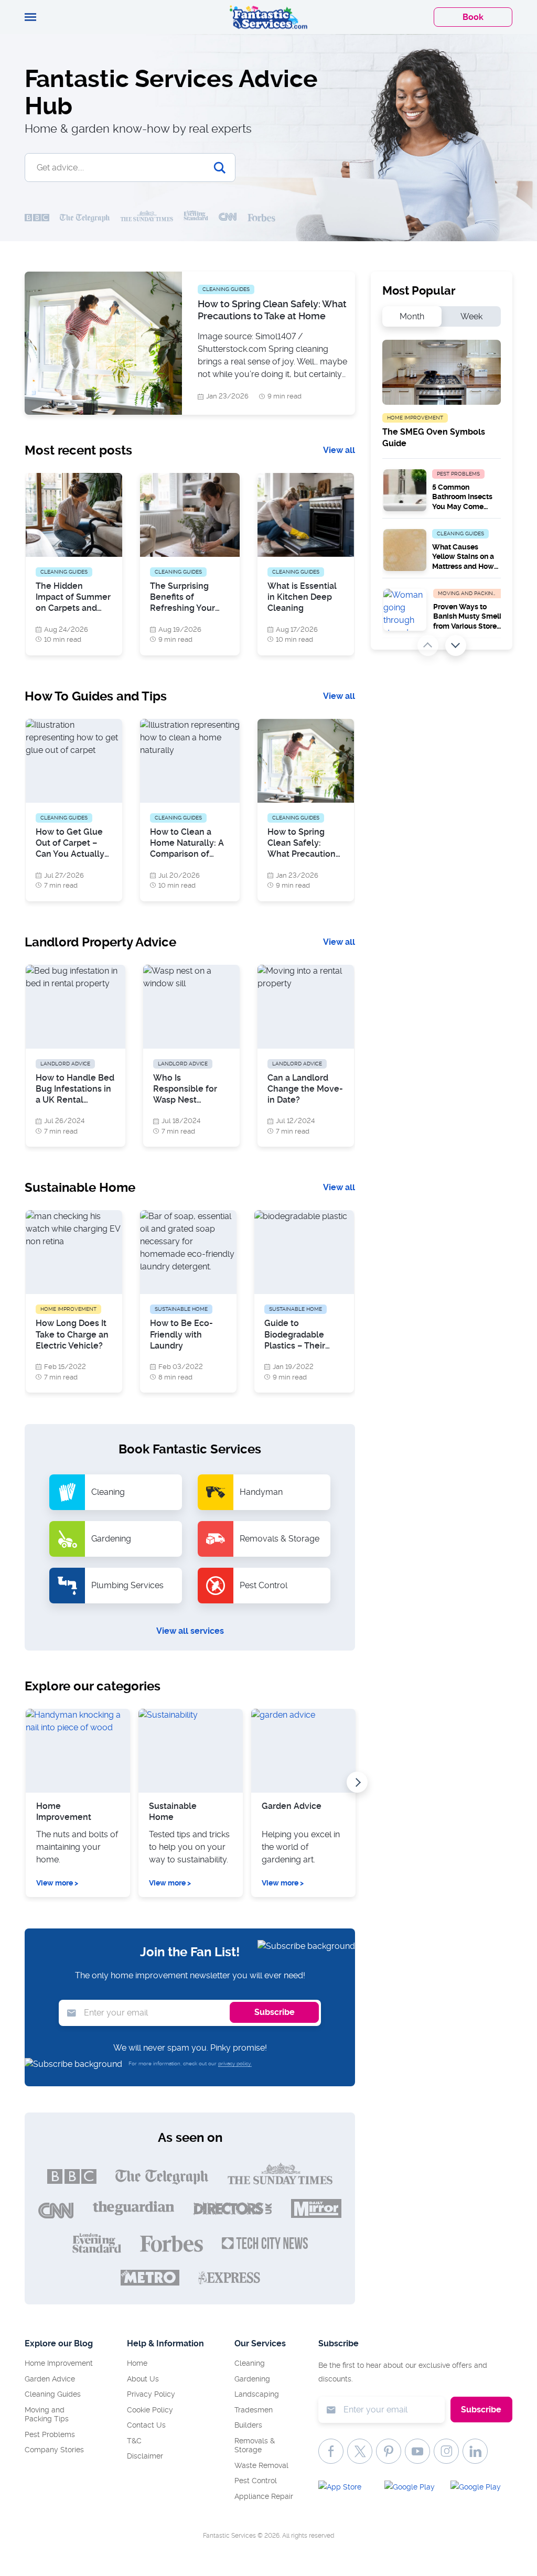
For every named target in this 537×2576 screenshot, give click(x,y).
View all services (190, 1631)
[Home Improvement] (78, 1751)
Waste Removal (261, 2465)
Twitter (360, 2451)
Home (137, 2363)
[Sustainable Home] (191, 1751)
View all (339, 450)
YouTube (417, 2451)
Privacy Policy (151, 2394)
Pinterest (389, 2451)
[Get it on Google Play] (413, 2489)
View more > (57, 1883)
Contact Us (146, 2425)
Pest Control (256, 2481)
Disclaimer (145, 2456)
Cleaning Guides (53, 2394)
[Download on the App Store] (347, 2489)
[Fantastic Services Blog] (268, 17)
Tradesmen (254, 2410)
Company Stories (54, 2450)
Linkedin (475, 2451)
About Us (143, 2379)
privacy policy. (235, 2063)
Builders (248, 2425)
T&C (134, 2441)
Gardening (252, 2379)
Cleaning (250, 2363)
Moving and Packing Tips (47, 2415)
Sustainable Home (173, 1812)
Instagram (446, 2451)
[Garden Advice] (303, 1751)
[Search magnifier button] (220, 168)
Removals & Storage (255, 2445)
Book (473, 17)
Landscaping (257, 2394)
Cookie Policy (150, 2410)
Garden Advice (292, 1806)
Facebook (331, 2451)
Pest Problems (50, 2434)
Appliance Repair (264, 2496)
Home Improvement (64, 1812)
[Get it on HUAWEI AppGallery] (479, 2489)
